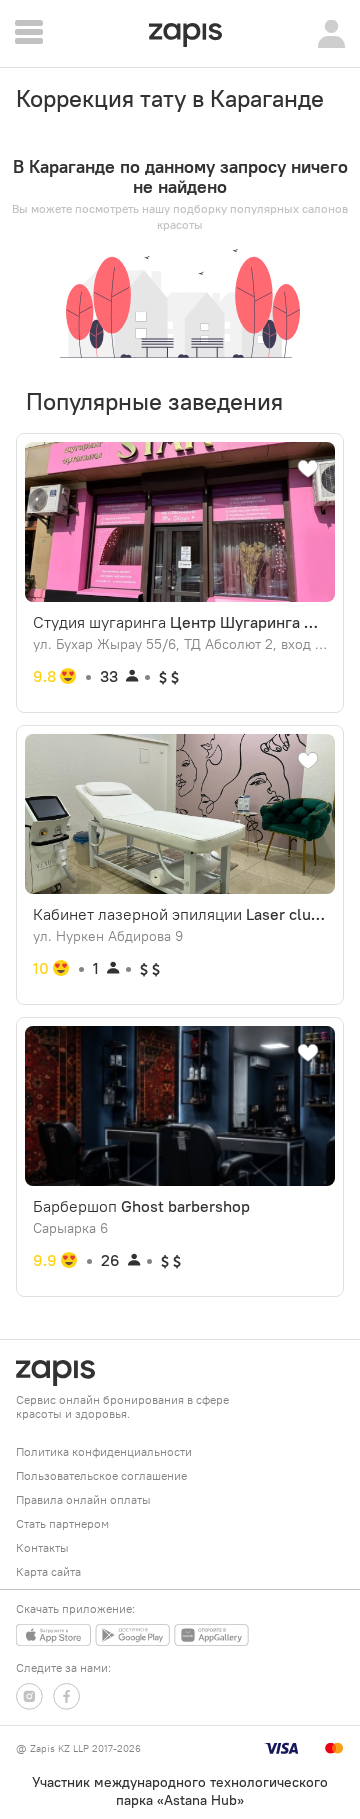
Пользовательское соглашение (101, 1475)
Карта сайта (48, 1571)
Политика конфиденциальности (104, 1451)
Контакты (42, 1547)
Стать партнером (62, 1523)
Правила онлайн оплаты (83, 1499)
